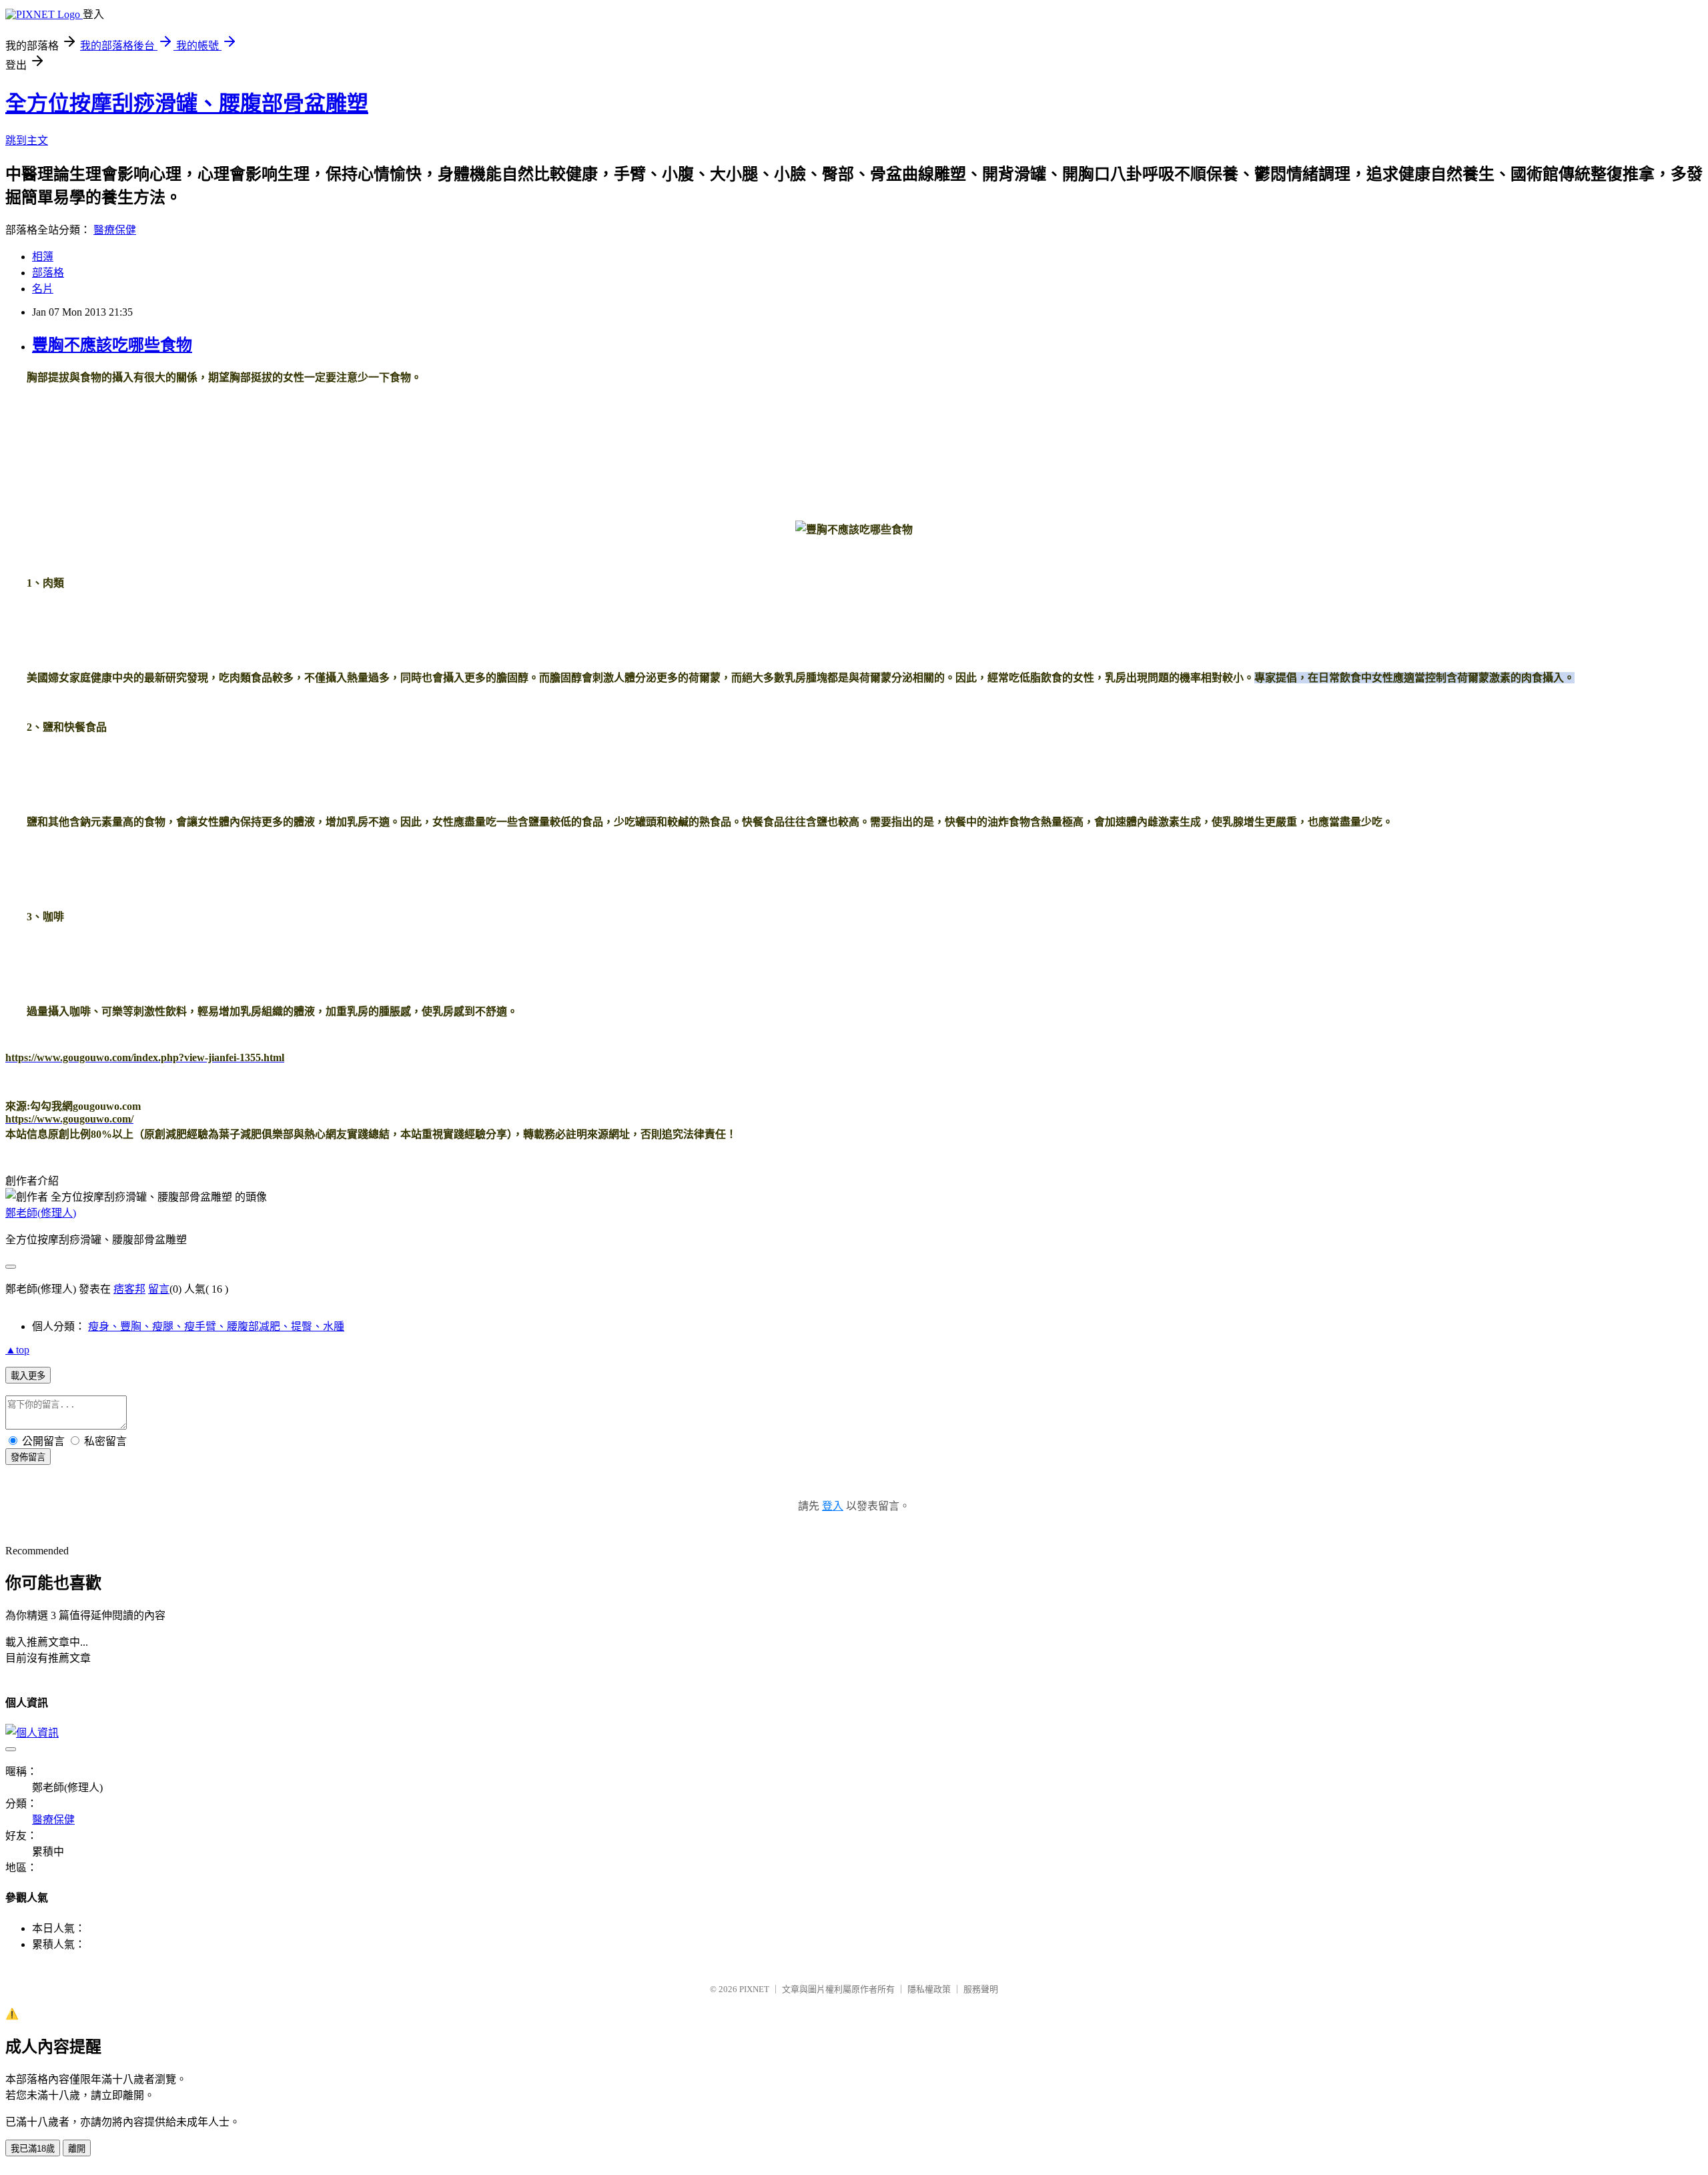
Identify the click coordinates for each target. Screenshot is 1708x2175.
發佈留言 (28, 1457)
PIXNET (754, 1989)
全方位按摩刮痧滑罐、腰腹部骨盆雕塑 (187, 103)
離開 (77, 2149)
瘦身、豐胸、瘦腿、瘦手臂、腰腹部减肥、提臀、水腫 (216, 1326)
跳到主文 (27, 140)
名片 (43, 289)
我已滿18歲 (33, 2149)
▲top (17, 1350)
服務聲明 (981, 1989)
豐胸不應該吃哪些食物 (112, 345)
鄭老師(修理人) (41, 1213)
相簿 (43, 257)
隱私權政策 (929, 1989)
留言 (159, 1289)
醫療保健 (115, 230)
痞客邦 (129, 1289)
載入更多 (28, 1376)
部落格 (48, 273)
